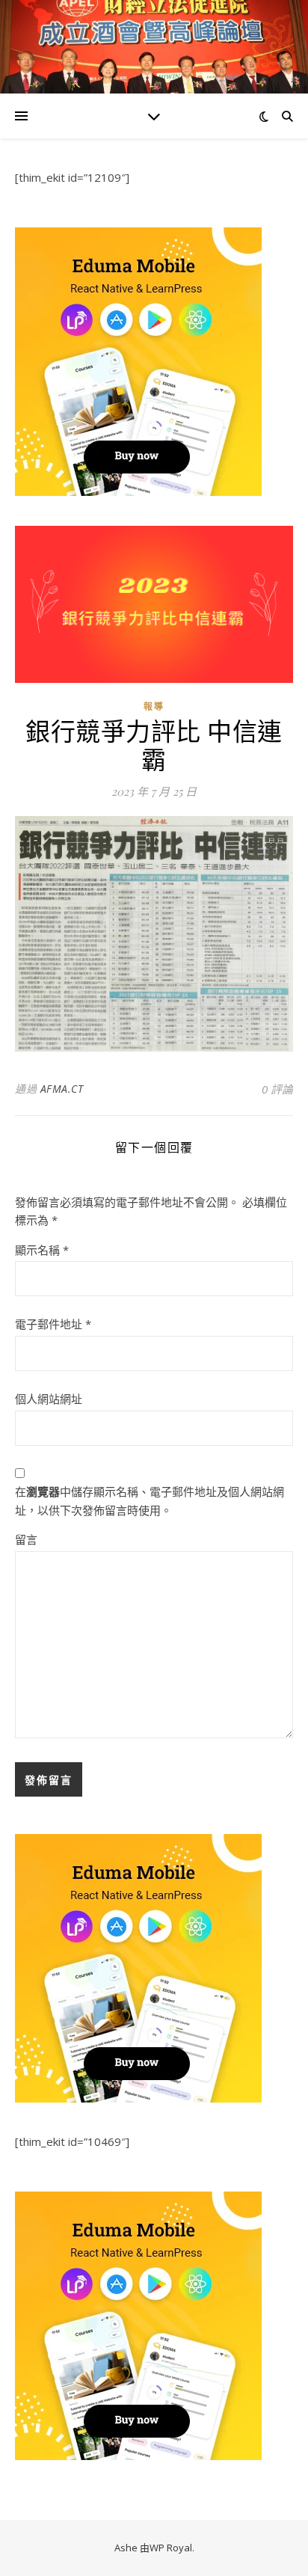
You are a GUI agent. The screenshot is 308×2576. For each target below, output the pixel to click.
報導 (154, 706)
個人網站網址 (49, 1399)
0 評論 (277, 1089)
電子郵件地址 (53, 1324)
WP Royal (171, 2548)
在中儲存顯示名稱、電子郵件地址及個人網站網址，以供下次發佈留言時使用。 (150, 1501)
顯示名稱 (42, 1250)
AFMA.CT (62, 1089)
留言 (26, 1539)
